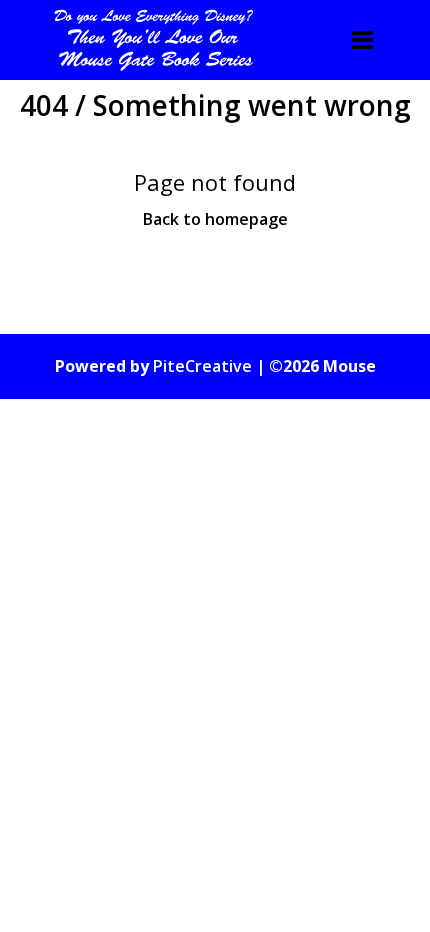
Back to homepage (215, 219)
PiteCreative (202, 366)
